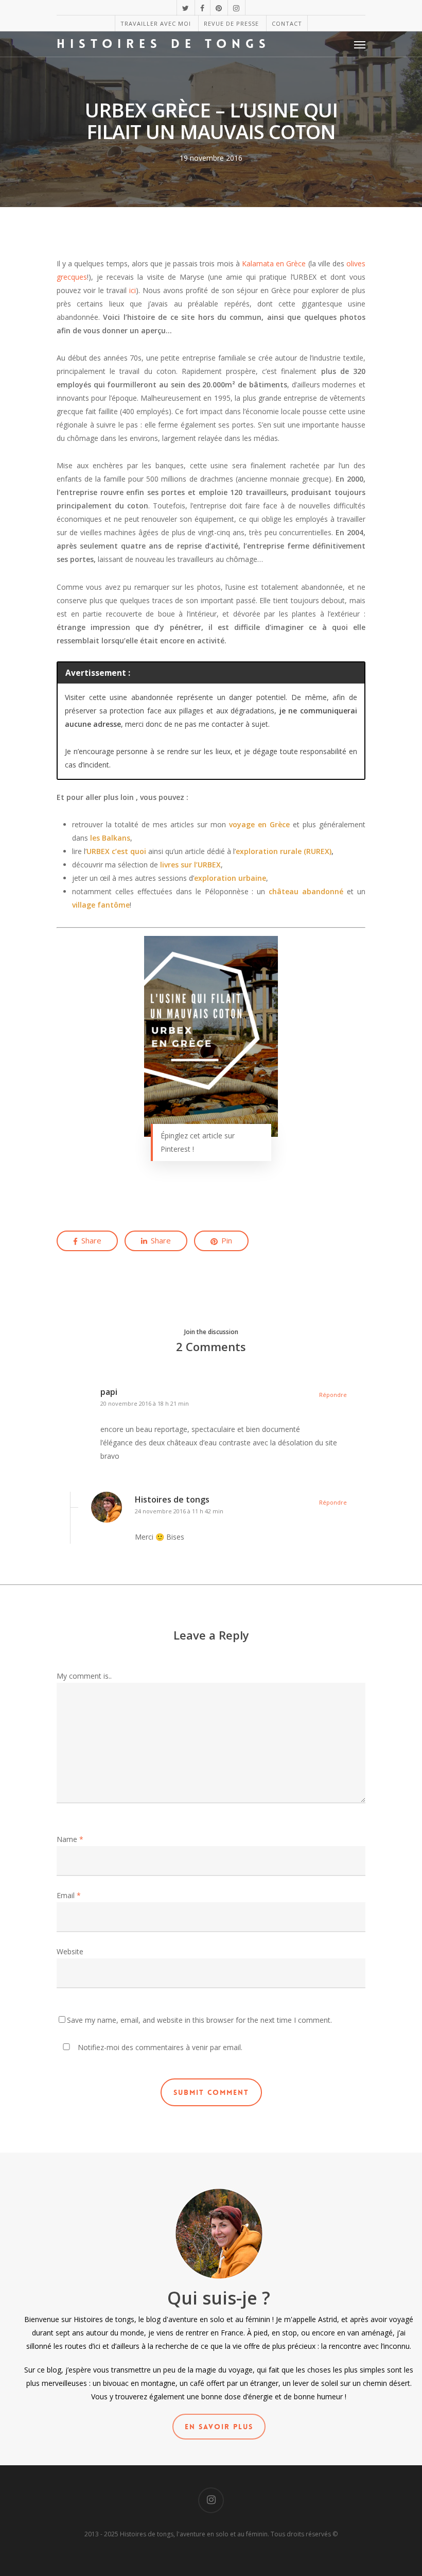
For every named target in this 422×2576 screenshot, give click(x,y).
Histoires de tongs (164, 44)
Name (70, 1839)
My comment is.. (84, 1676)
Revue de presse (231, 23)
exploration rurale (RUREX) (284, 851)
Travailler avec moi (156, 23)
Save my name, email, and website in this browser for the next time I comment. (199, 2020)
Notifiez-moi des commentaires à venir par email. (159, 2047)
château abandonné (306, 891)
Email (69, 1895)
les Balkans (110, 838)
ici (133, 290)
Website (70, 1951)
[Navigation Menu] (360, 44)
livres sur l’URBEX (190, 865)
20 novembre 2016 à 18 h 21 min (145, 1403)
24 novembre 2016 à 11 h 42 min (179, 1511)
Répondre (333, 1395)
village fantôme (101, 905)
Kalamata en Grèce (274, 263)
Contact (287, 23)
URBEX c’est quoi (116, 851)
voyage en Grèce (259, 824)
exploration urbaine (230, 878)
